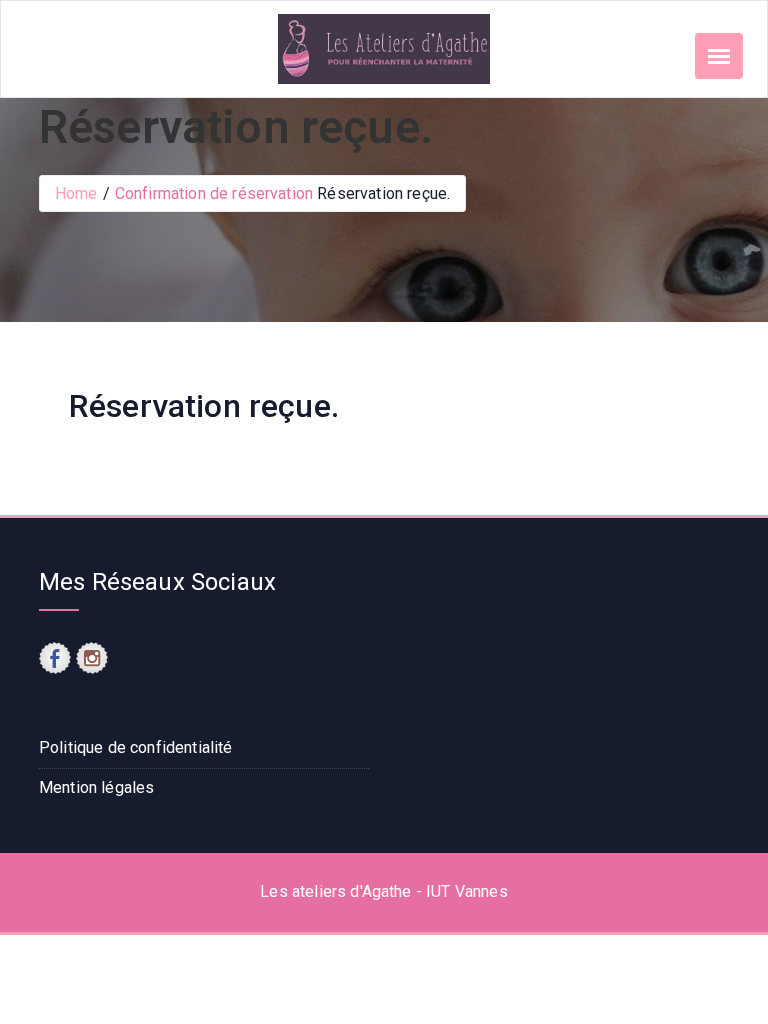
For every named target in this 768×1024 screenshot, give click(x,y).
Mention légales (96, 787)
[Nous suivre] (55, 658)
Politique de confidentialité (135, 747)
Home (76, 193)
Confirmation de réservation (214, 193)
